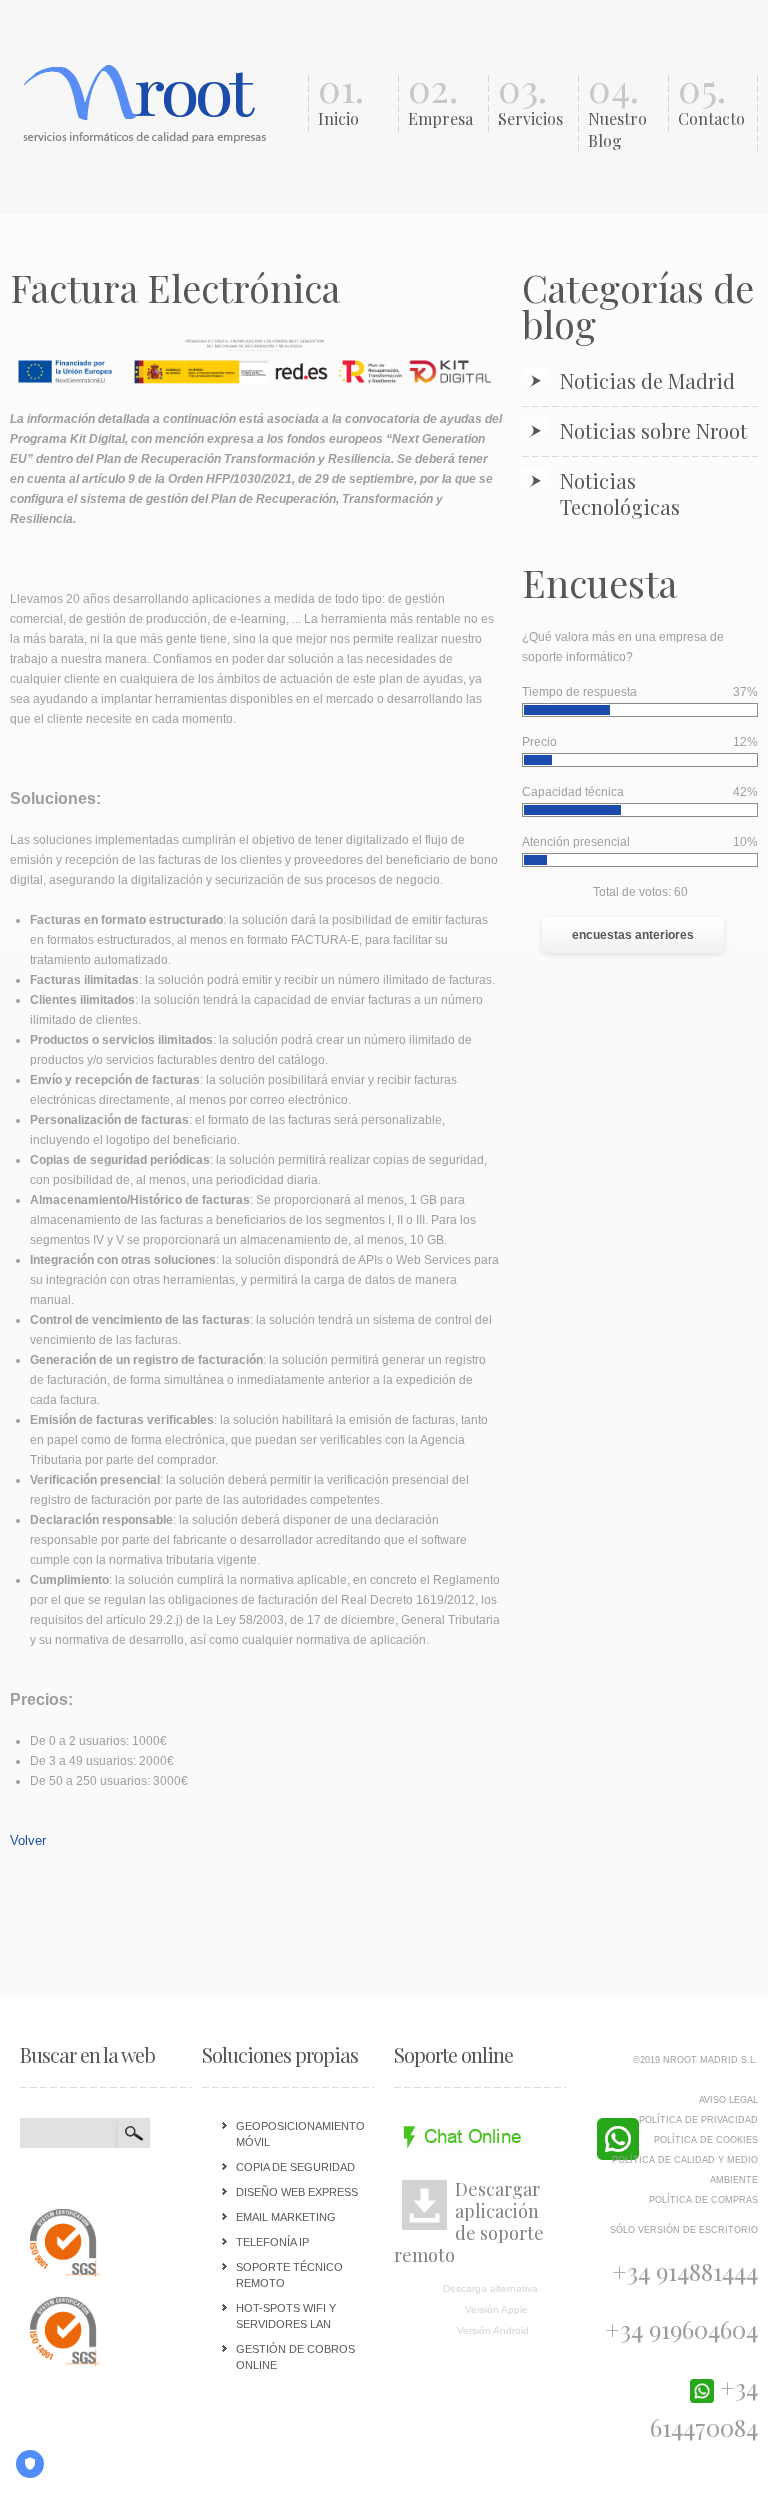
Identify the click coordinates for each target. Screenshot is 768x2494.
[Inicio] (148, 102)
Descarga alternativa (490, 2288)
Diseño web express (297, 2192)
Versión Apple (496, 2309)
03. (530, 102)
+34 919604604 (681, 2329)
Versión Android (493, 2330)
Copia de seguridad (295, 2167)
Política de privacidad (698, 2120)
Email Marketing (286, 2217)
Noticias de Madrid (647, 381)
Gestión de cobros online (295, 2357)
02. (440, 102)
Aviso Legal (728, 2100)
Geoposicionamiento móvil (300, 2134)
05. (711, 102)
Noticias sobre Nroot (653, 431)
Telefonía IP (272, 2242)
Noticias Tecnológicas (620, 494)
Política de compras (703, 2200)
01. (341, 102)
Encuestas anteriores (633, 935)
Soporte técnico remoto (289, 2275)
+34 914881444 (685, 2271)
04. (617, 113)
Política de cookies (706, 2140)
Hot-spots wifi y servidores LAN (286, 2316)
